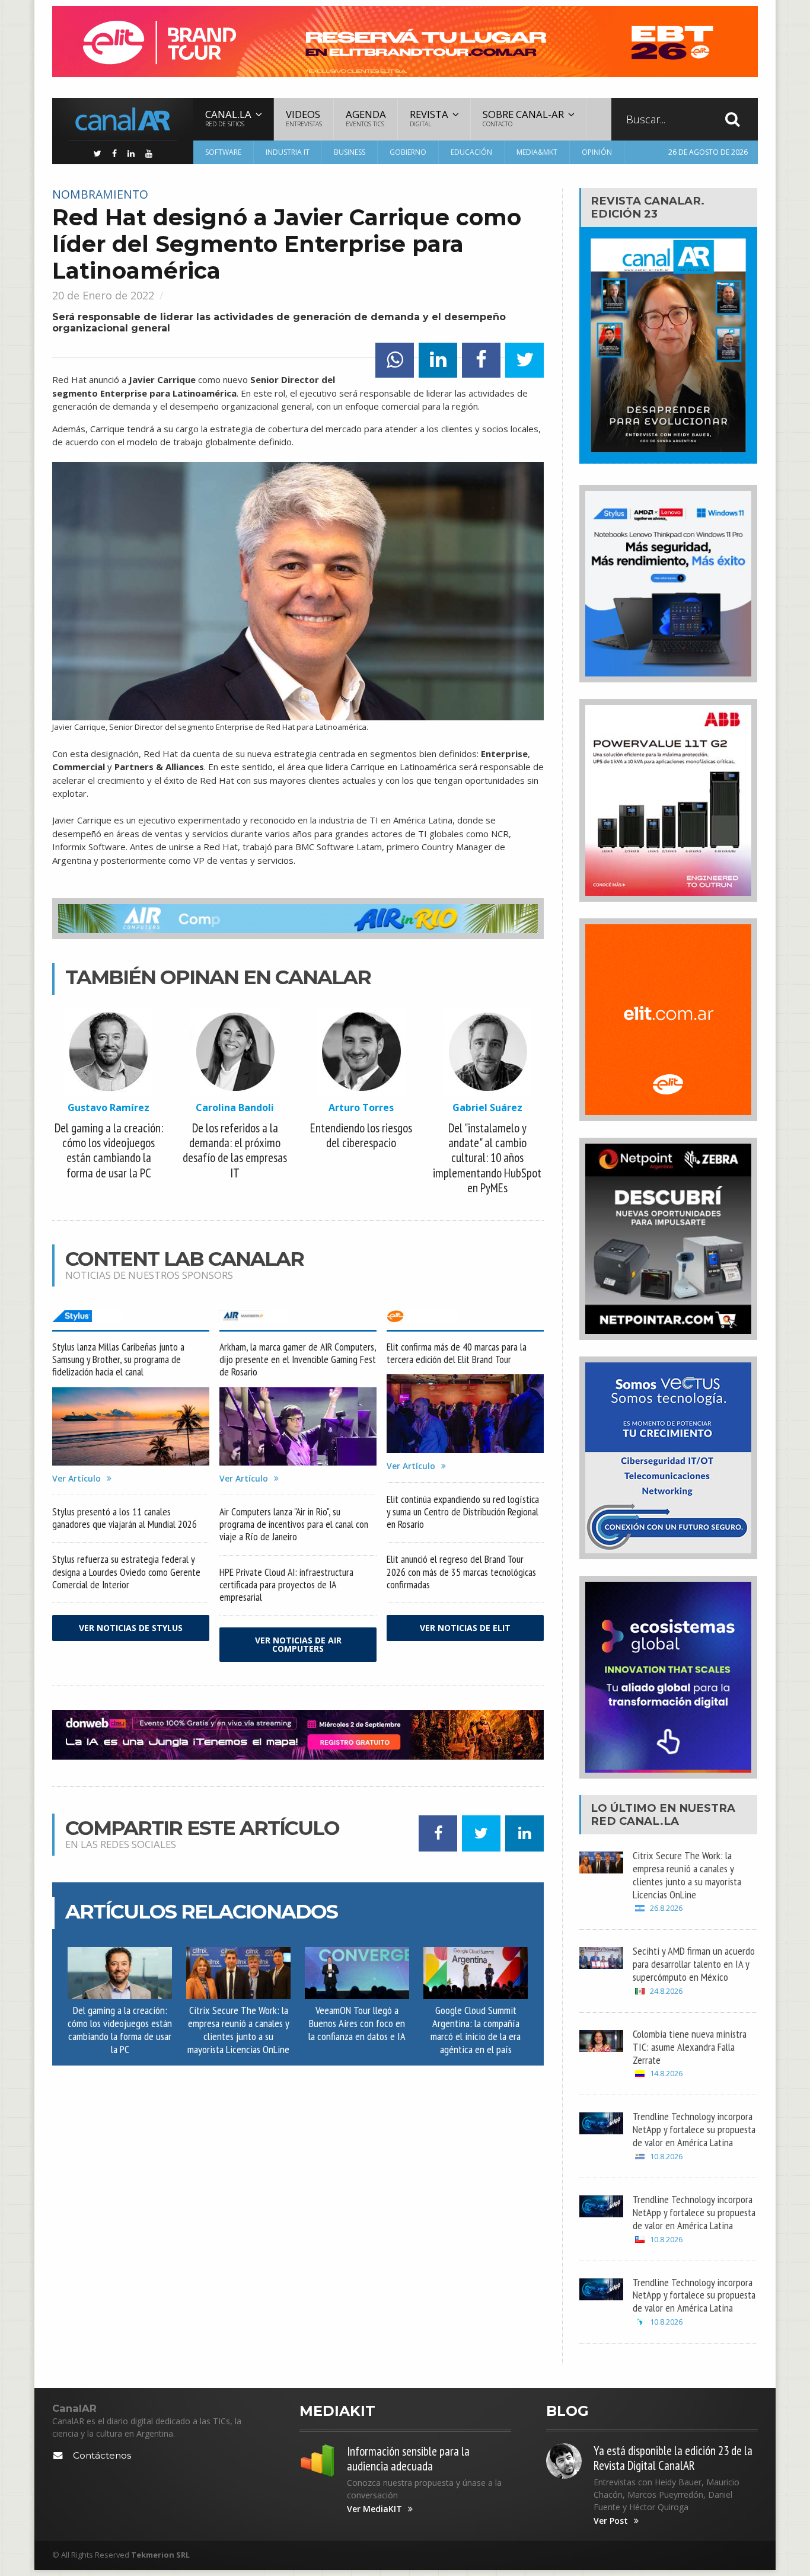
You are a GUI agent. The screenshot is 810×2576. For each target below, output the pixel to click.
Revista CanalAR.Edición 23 (648, 207)
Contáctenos (102, 2455)
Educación (471, 152)
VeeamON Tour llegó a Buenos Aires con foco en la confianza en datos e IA (357, 2023)
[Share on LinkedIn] (438, 360)
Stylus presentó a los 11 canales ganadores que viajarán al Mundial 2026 (125, 1518)
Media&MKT (537, 152)
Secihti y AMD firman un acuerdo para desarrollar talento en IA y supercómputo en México (694, 1964)
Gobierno (408, 152)
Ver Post (611, 2521)
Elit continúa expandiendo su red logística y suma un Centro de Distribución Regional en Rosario (463, 1512)
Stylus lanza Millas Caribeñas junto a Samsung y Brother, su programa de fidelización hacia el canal (118, 1359)
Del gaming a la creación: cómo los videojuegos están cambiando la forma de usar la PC (120, 2029)
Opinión (597, 152)
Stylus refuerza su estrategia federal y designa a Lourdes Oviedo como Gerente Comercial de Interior (126, 1571)
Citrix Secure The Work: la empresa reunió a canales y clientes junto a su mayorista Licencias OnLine (238, 2029)
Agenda (366, 118)
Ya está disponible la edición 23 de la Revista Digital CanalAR (673, 2458)
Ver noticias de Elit (465, 1628)
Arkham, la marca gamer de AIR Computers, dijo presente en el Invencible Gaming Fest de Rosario (298, 1359)
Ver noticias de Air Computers (298, 1644)
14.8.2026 (666, 2074)
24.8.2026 (666, 1991)
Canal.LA (649, 1821)
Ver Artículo (76, 1479)
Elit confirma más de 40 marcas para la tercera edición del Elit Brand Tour (457, 1353)
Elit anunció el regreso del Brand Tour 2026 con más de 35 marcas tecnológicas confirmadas (461, 1571)
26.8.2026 (666, 1908)
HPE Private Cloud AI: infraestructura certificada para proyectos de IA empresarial (286, 1584)
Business (350, 152)
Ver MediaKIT (374, 2509)
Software (223, 152)
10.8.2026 (666, 2157)
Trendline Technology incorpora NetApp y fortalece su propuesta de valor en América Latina (694, 2129)
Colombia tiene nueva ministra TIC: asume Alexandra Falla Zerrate (690, 2047)
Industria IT (288, 152)
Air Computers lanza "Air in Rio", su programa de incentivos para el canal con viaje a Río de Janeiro (294, 1524)
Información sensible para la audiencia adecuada (408, 2459)
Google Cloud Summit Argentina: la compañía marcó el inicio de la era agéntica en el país (476, 2029)
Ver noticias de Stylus (131, 1628)
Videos (304, 118)
